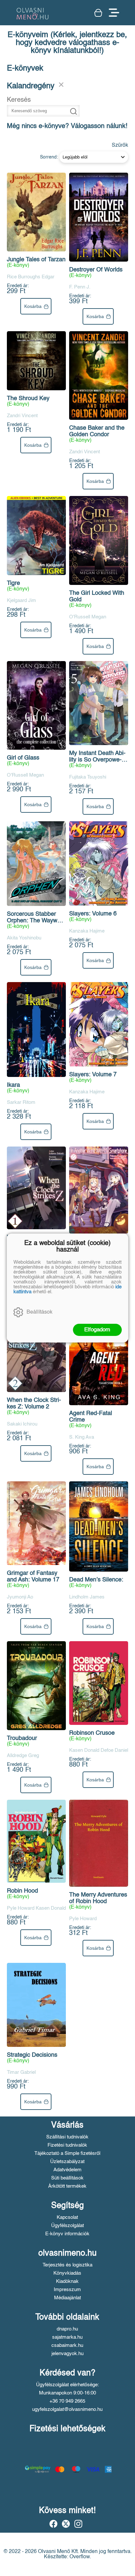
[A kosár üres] (98, 13)
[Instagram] (78, 2524)
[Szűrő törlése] (61, 85)
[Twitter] (66, 2524)
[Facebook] (53, 2524)
